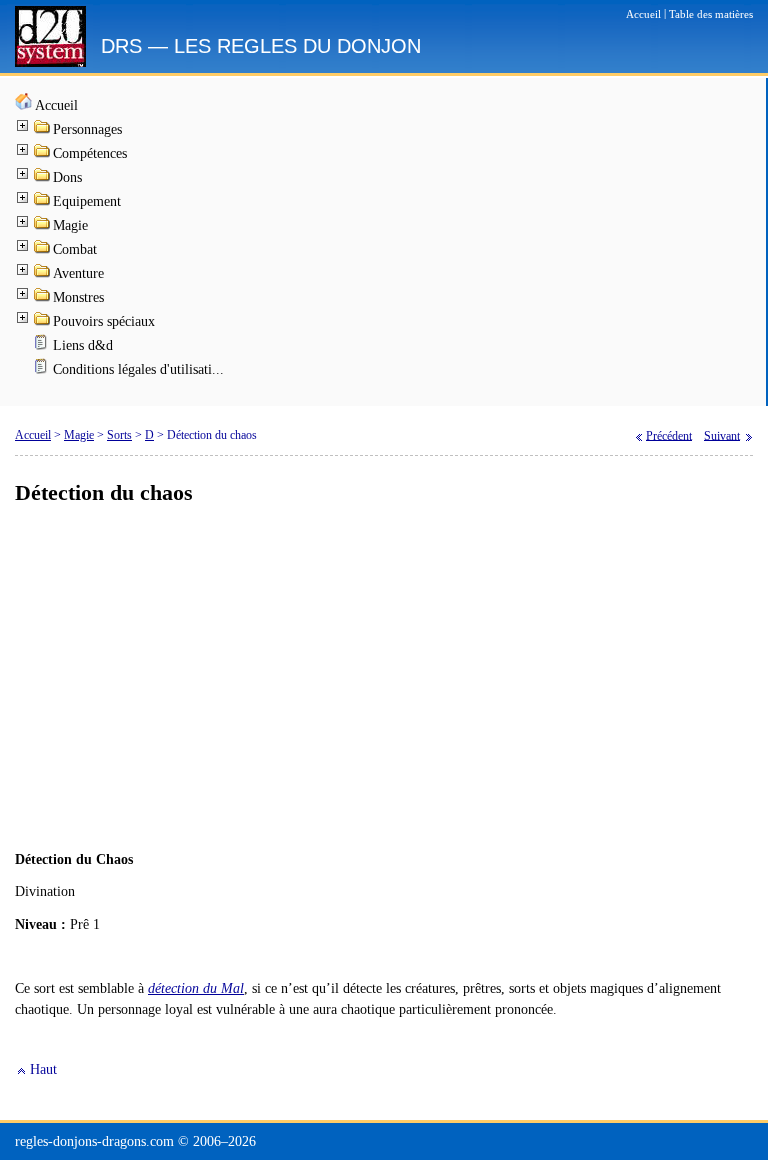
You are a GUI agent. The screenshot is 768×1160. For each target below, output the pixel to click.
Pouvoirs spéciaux (104, 321)
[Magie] (43, 226)
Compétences (90, 153)
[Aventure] (43, 274)
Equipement (87, 201)
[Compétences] (43, 154)
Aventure (78, 273)
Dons (67, 177)
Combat (75, 249)
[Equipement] (43, 202)
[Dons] (43, 178)
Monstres (78, 297)
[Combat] (43, 250)
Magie (70, 225)
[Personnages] (43, 130)
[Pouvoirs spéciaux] (43, 322)
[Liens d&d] (43, 346)
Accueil (56, 105)
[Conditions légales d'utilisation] (43, 370)
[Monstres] (43, 298)
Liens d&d (83, 345)
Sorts (119, 435)
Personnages (87, 129)
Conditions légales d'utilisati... (138, 369)
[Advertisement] (384, 679)
